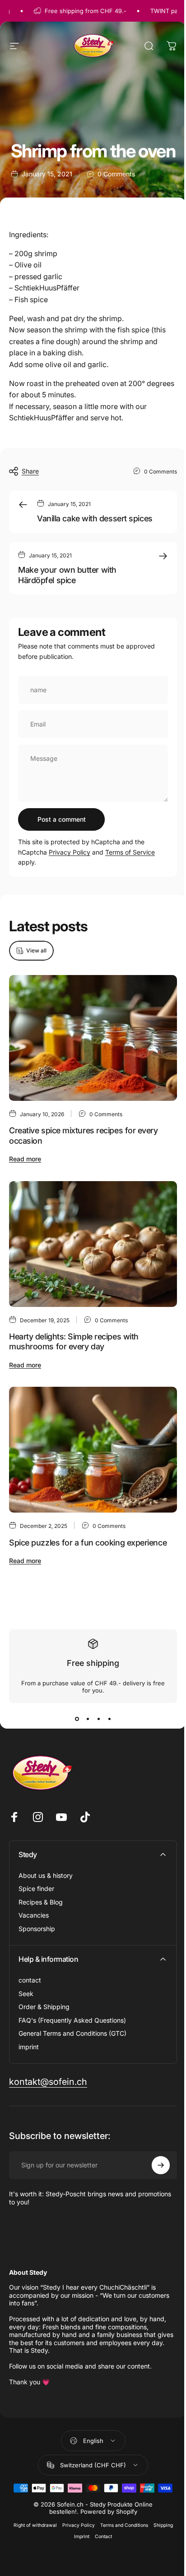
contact (30, 1980)
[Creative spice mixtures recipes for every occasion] (93, 1038)
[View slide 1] (77, 1719)
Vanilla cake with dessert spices (95, 518)
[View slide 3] (98, 1719)
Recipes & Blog (41, 1902)
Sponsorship (37, 1929)
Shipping (163, 2525)
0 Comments (116, 174)
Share (30, 471)
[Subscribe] (161, 2165)
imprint (29, 2047)
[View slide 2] (88, 1719)
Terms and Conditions (124, 2525)
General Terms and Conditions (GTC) (72, 2033)
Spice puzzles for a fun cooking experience (88, 1542)
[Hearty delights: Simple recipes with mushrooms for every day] (93, 1244)
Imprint (82, 2537)
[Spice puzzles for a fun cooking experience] (93, 1450)
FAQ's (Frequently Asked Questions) (72, 2020)
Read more (25, 1159)
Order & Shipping (44, 2007)
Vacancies (34, 1915)
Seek (26, 1994)
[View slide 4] (109, 1719)
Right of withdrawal (35, 2525)
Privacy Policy (70, 852)
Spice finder (36, 1888)
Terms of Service (130, 852)
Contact (103, 2537)
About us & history (46, 1875)
